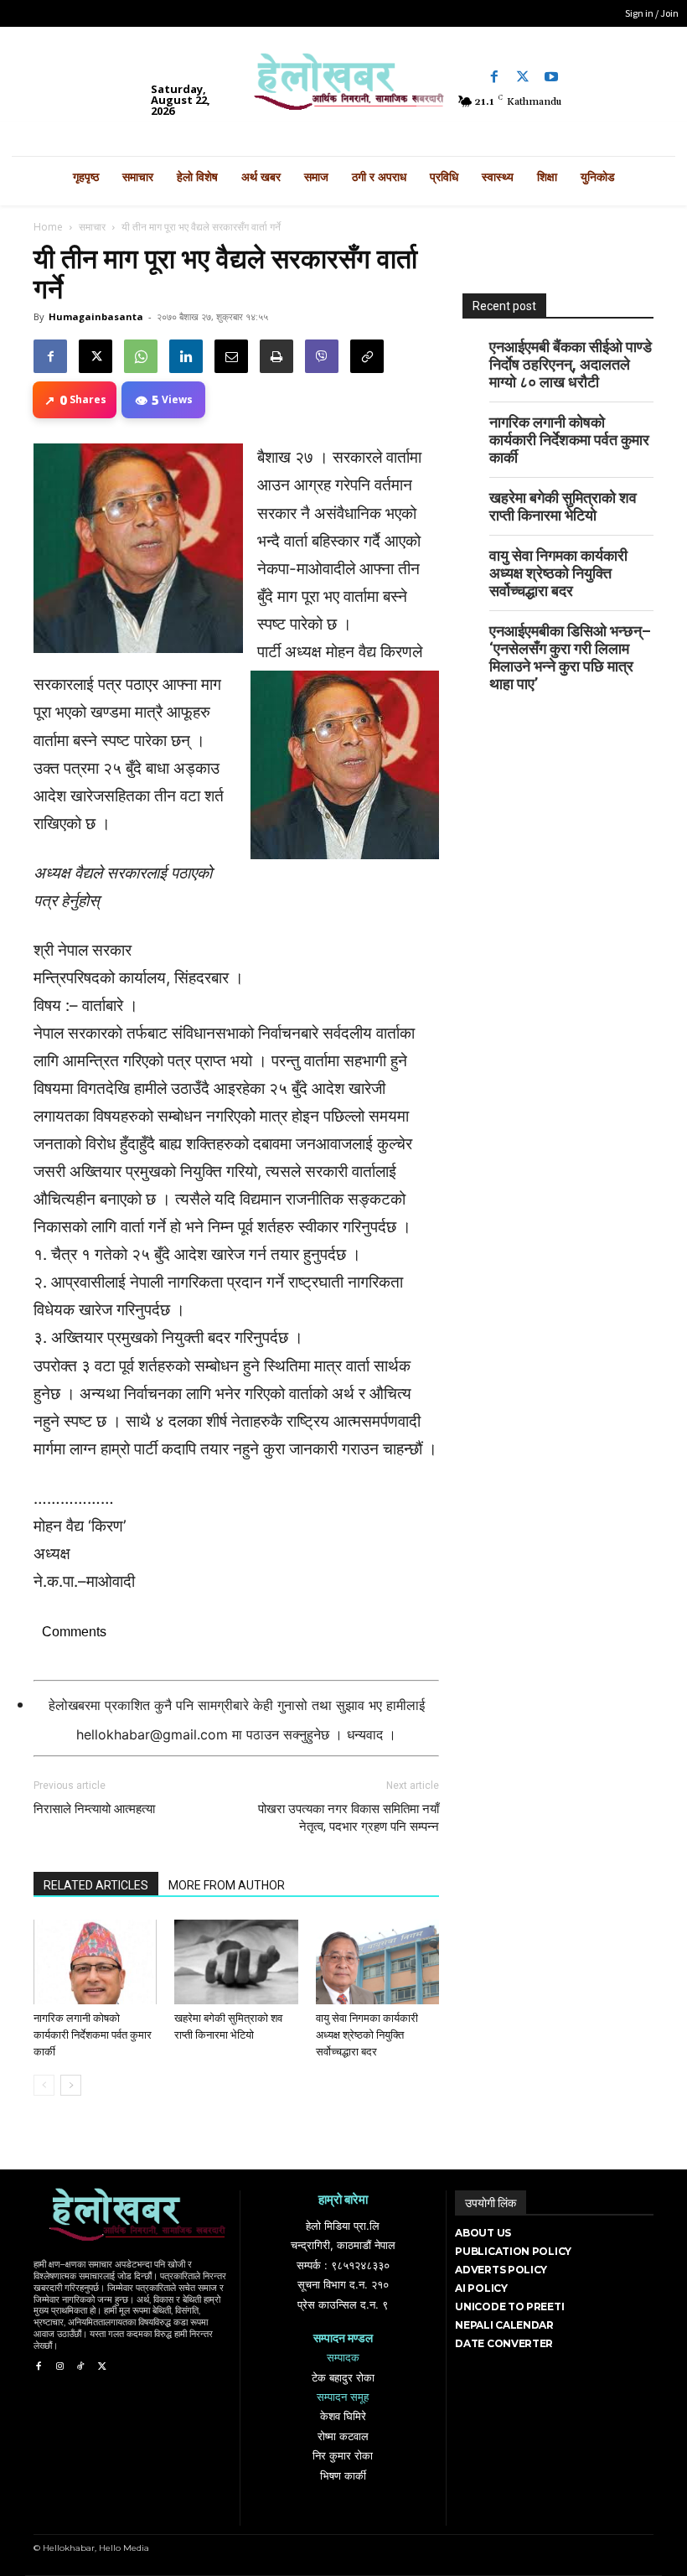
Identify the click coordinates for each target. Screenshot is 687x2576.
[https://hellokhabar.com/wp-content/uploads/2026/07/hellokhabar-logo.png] (343, 87)
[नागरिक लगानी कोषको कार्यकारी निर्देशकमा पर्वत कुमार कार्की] (95, 1962)
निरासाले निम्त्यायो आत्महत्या (94, 1809)
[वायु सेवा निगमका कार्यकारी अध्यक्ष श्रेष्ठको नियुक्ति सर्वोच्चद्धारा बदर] (377, 1962)
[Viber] (322, 356)
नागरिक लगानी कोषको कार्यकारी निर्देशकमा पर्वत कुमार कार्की (93, 2035)
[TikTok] (81, 2367)
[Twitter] (523, 77)
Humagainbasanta (96, 316)
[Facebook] (494, 77)
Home (48, 227)
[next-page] (71, 2085)
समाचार (92, 227)
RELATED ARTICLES (96, 1885)
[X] (96, 356)
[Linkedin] (186, 356)
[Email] (231, 356)
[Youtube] (551, 77)
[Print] (276, 356)
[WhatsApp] (141, 356)
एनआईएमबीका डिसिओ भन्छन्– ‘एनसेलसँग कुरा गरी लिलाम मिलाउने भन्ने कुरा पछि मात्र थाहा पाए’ (570, 657)
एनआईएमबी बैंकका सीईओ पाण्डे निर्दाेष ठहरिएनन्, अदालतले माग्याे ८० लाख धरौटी (571, 364)
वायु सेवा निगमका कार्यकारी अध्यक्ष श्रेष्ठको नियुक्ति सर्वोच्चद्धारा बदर (367, 2035)
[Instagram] (59, 2367)
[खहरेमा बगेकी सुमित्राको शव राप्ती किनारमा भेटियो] (236, 1962)
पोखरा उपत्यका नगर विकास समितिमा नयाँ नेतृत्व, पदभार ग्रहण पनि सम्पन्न (349, 1818)
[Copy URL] (367, 356)
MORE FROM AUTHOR (227, 1885)
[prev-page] (44, 2085)
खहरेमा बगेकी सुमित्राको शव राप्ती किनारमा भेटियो (563, 506)
